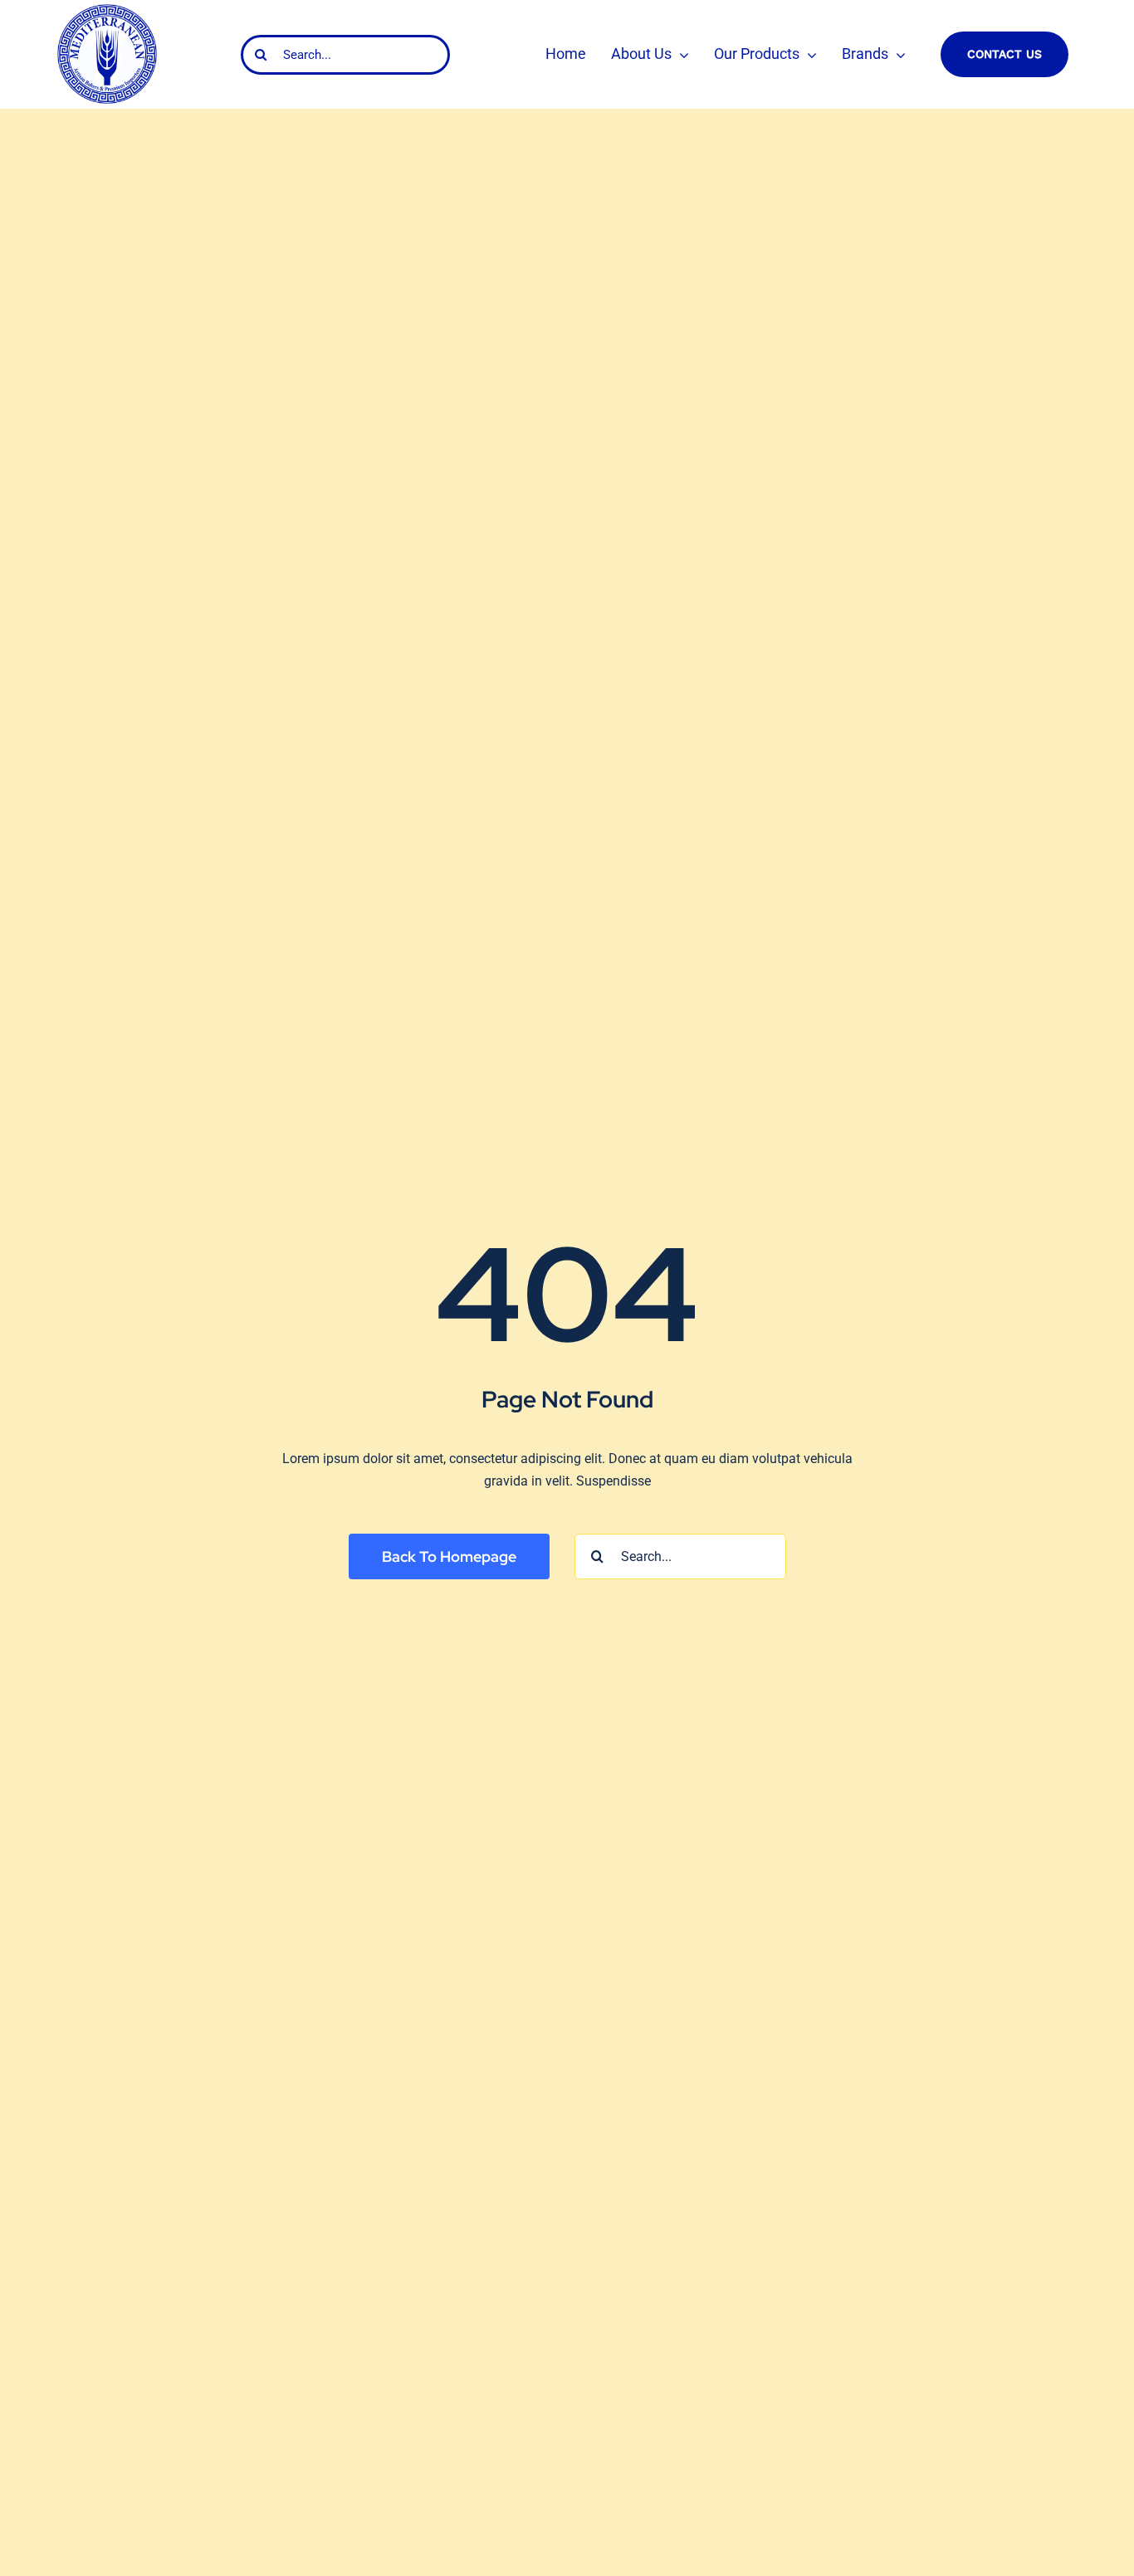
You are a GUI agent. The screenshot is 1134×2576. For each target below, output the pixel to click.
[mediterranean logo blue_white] (107, 10)
